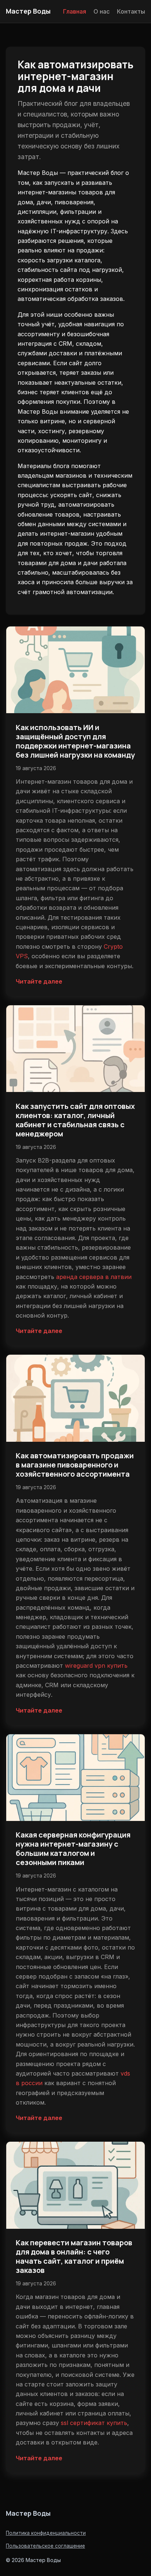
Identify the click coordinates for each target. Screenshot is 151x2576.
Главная (75, 11)
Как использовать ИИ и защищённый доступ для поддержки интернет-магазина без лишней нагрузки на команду (75, 741)
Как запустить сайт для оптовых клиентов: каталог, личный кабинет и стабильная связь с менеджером (75, 1120)
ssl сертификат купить (94, 2423)
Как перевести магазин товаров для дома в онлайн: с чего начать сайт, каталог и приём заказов (74, 2256)
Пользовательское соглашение (45, 2546)
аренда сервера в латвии (94, 1277)
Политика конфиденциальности (46, 2533)
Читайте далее (39, 981)
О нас (102, 11)
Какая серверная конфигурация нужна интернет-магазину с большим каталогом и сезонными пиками (73, 1849)
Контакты (131, 11)
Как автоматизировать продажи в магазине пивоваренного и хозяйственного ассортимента (75, 1465)
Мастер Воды (28, 11)
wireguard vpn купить (96, 1666)
